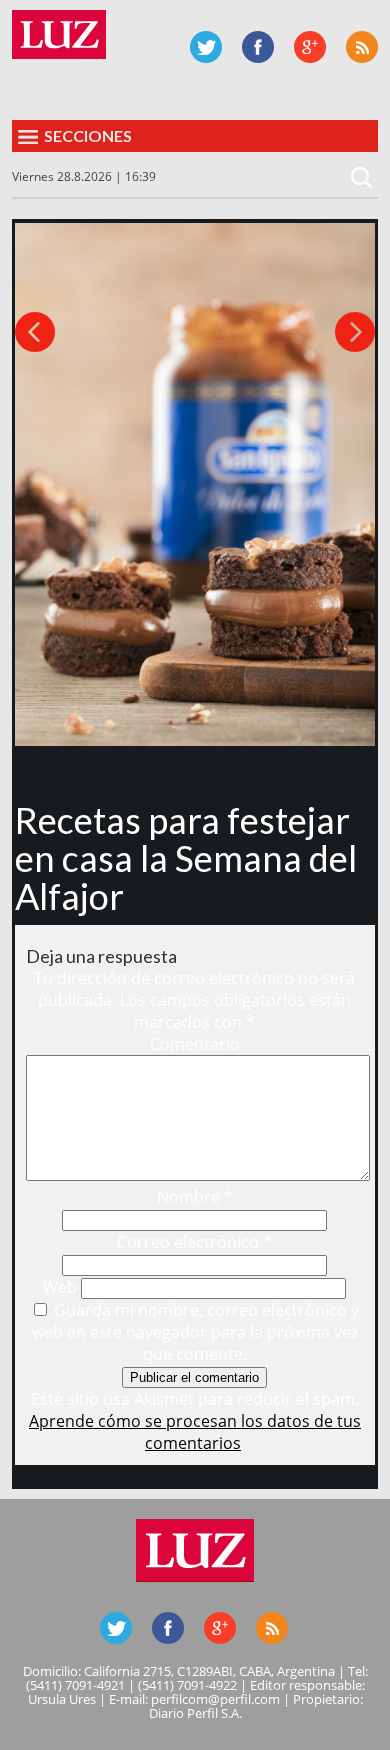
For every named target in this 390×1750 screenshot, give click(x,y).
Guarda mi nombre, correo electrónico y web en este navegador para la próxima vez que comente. (196, 1332)
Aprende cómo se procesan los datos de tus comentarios (195, 1432)
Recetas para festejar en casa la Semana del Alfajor (186, 858)
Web (60, 1287)
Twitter (206, 47)
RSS (362, 47)
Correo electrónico (194, 1242)
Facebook (258, 47)
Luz (59, 34)
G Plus (310, 47)
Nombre (195, 1197)
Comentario (195, 1044)
